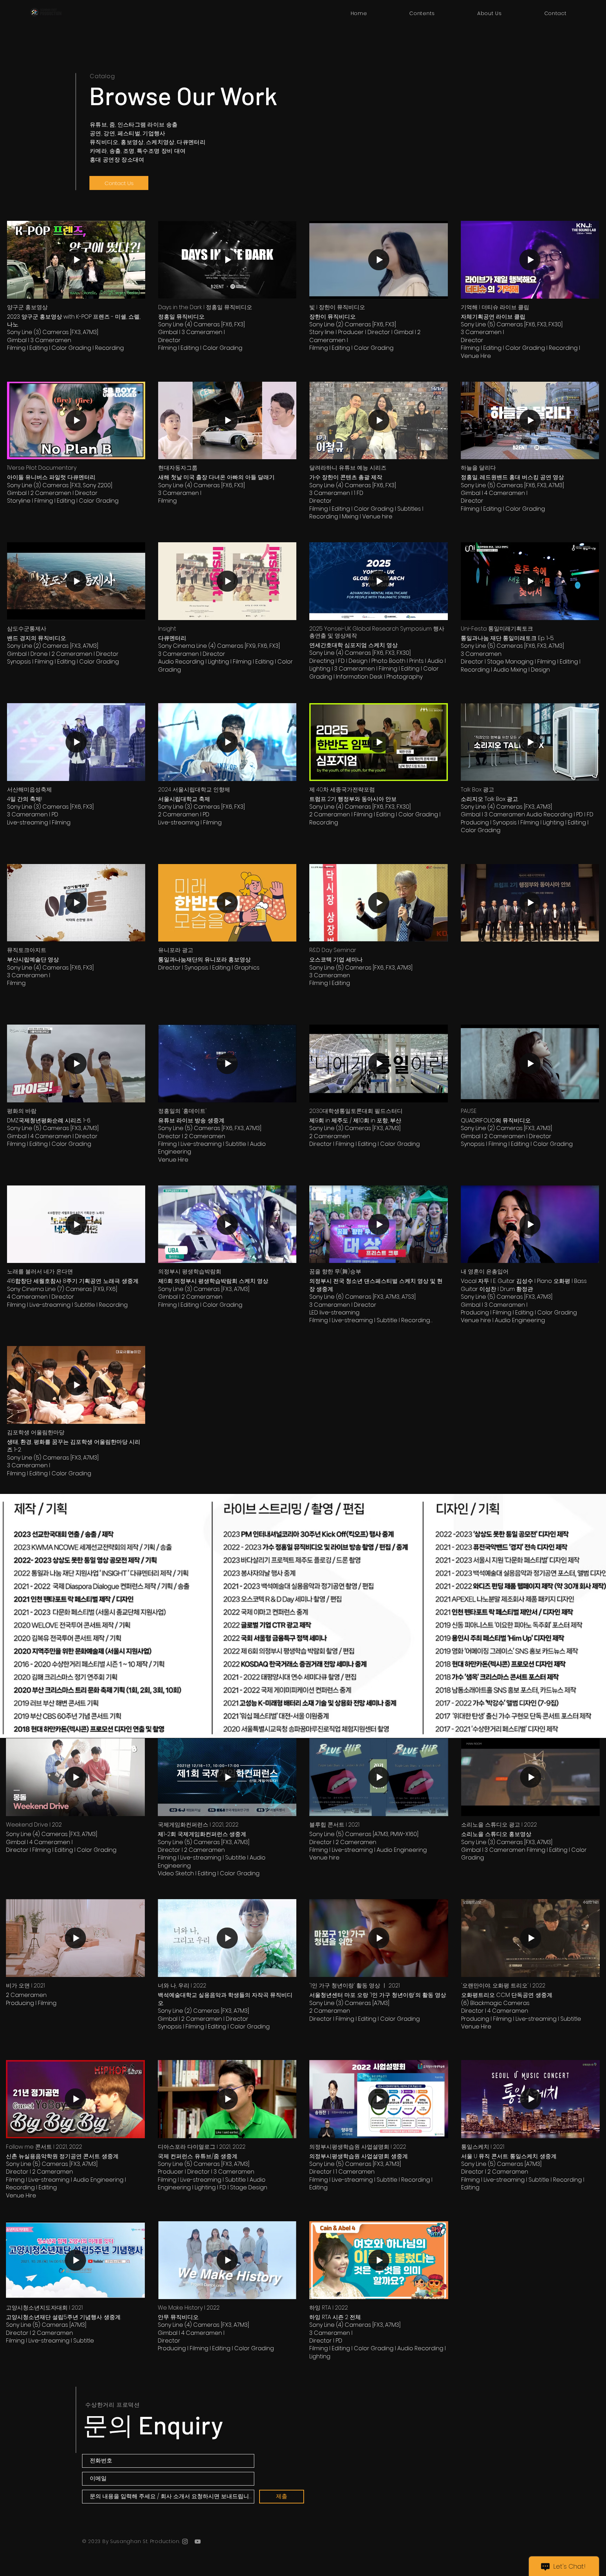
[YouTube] (198, 2541)
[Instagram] (185, 2541)
